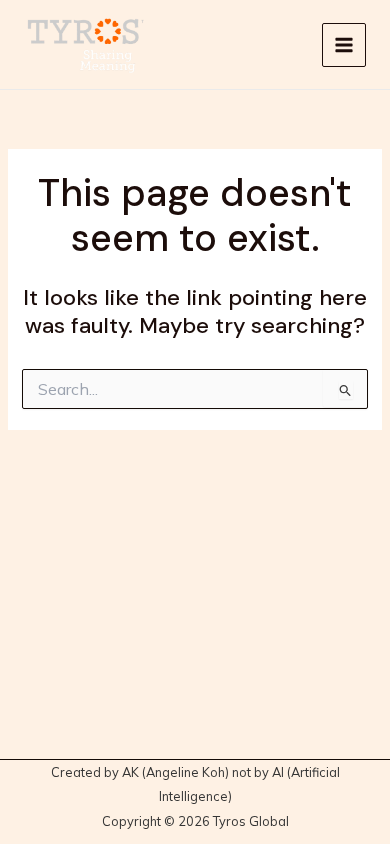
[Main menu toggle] (344, 45)
